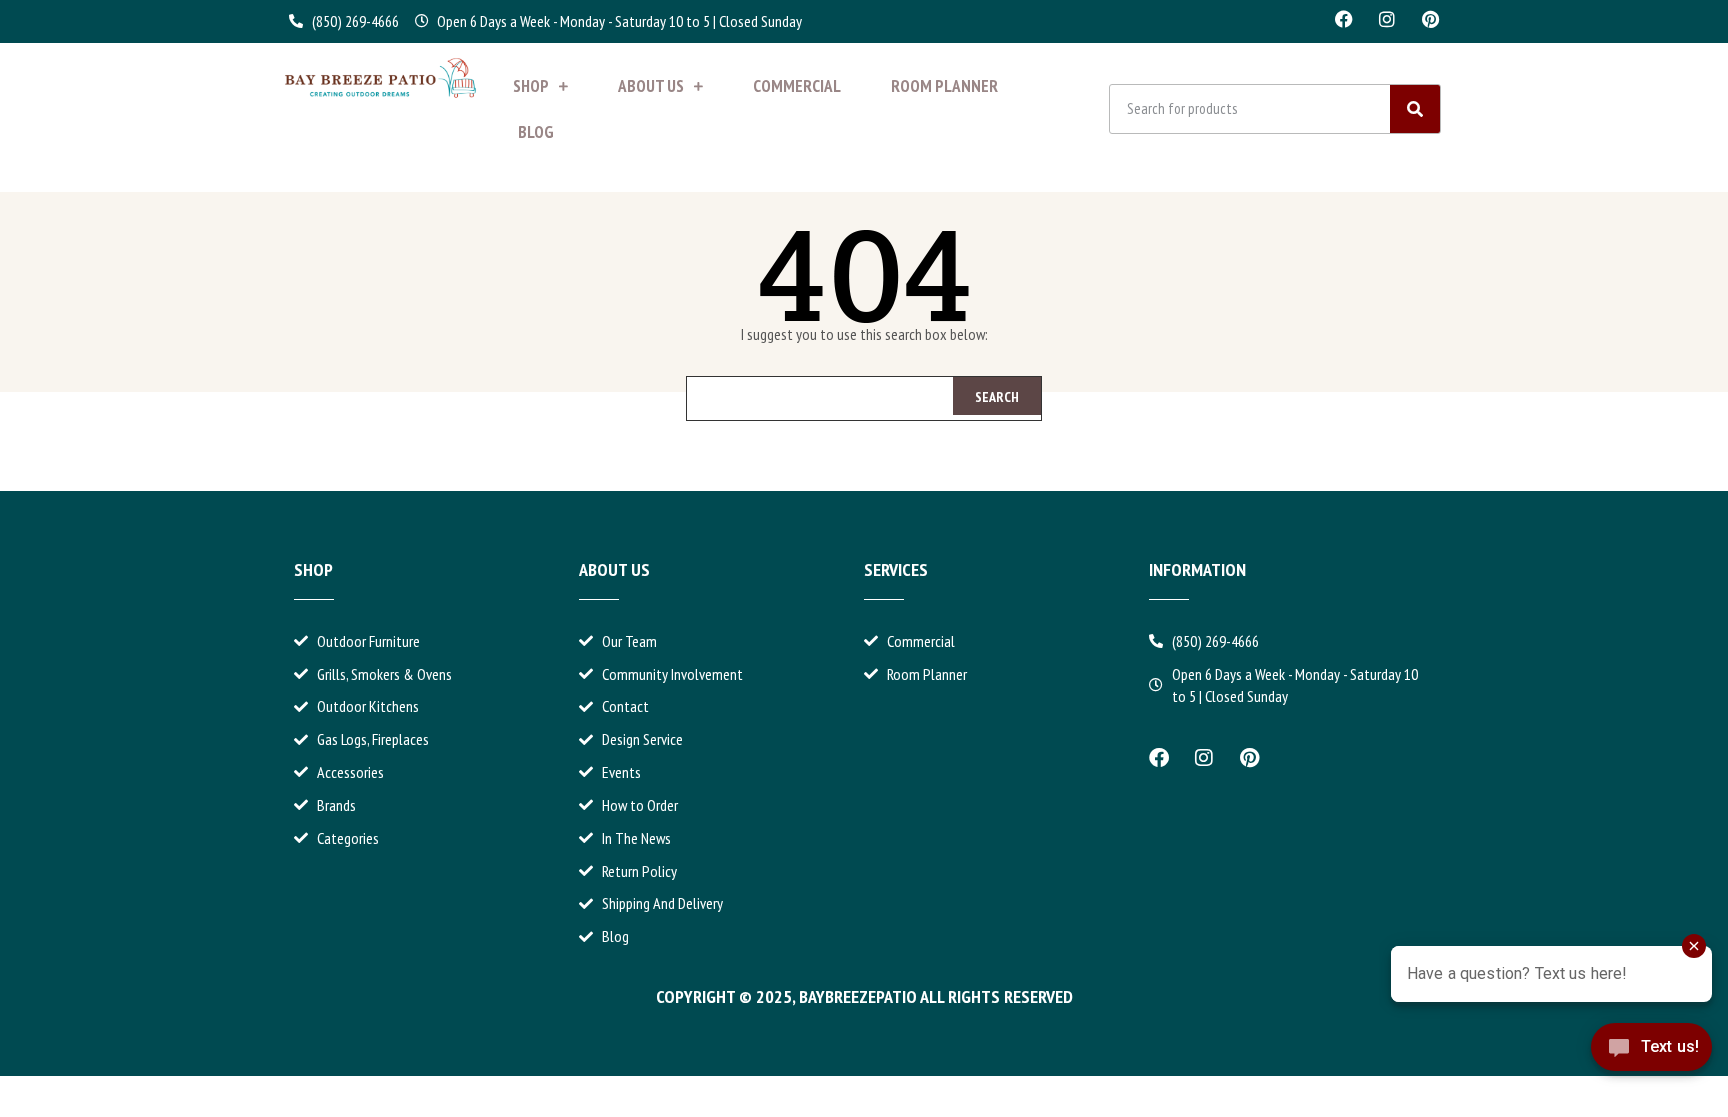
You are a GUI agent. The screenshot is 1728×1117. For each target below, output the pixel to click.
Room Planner (944, 86)
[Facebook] (1344, 19)
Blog (536, 132)
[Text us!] (1651, 1064)
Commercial (797, 86)
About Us (651, 86)
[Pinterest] (1430, 19)
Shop (531, 86)
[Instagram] (1387, 19)
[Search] (1415, 109)
